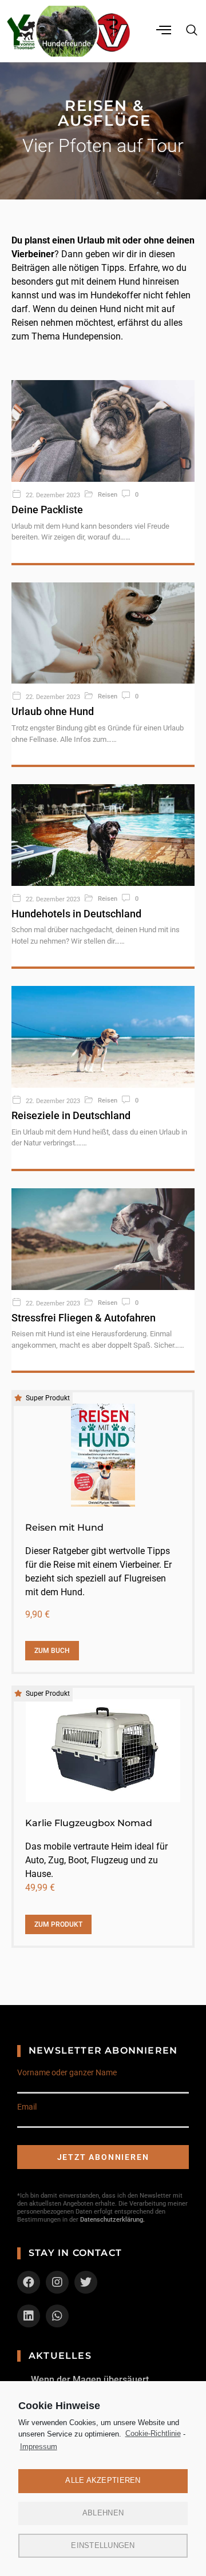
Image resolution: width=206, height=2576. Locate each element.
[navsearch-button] (192, 31)
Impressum (39, 2447)
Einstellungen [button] (103, 2545)
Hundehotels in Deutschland (76, 914)
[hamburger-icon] (165, 31)
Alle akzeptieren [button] (103, 2480)
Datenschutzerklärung (112, 2220)
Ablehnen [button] (103, 2513)
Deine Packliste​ (47, 510)
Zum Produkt (58, 1924)
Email (27, 2107)
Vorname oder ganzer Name (67, 2072)
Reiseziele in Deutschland (71, 1115)
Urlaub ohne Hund (53, 711)
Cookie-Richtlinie (153, 2433)
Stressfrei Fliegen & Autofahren (84, 1318)
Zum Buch (52, 1651)
